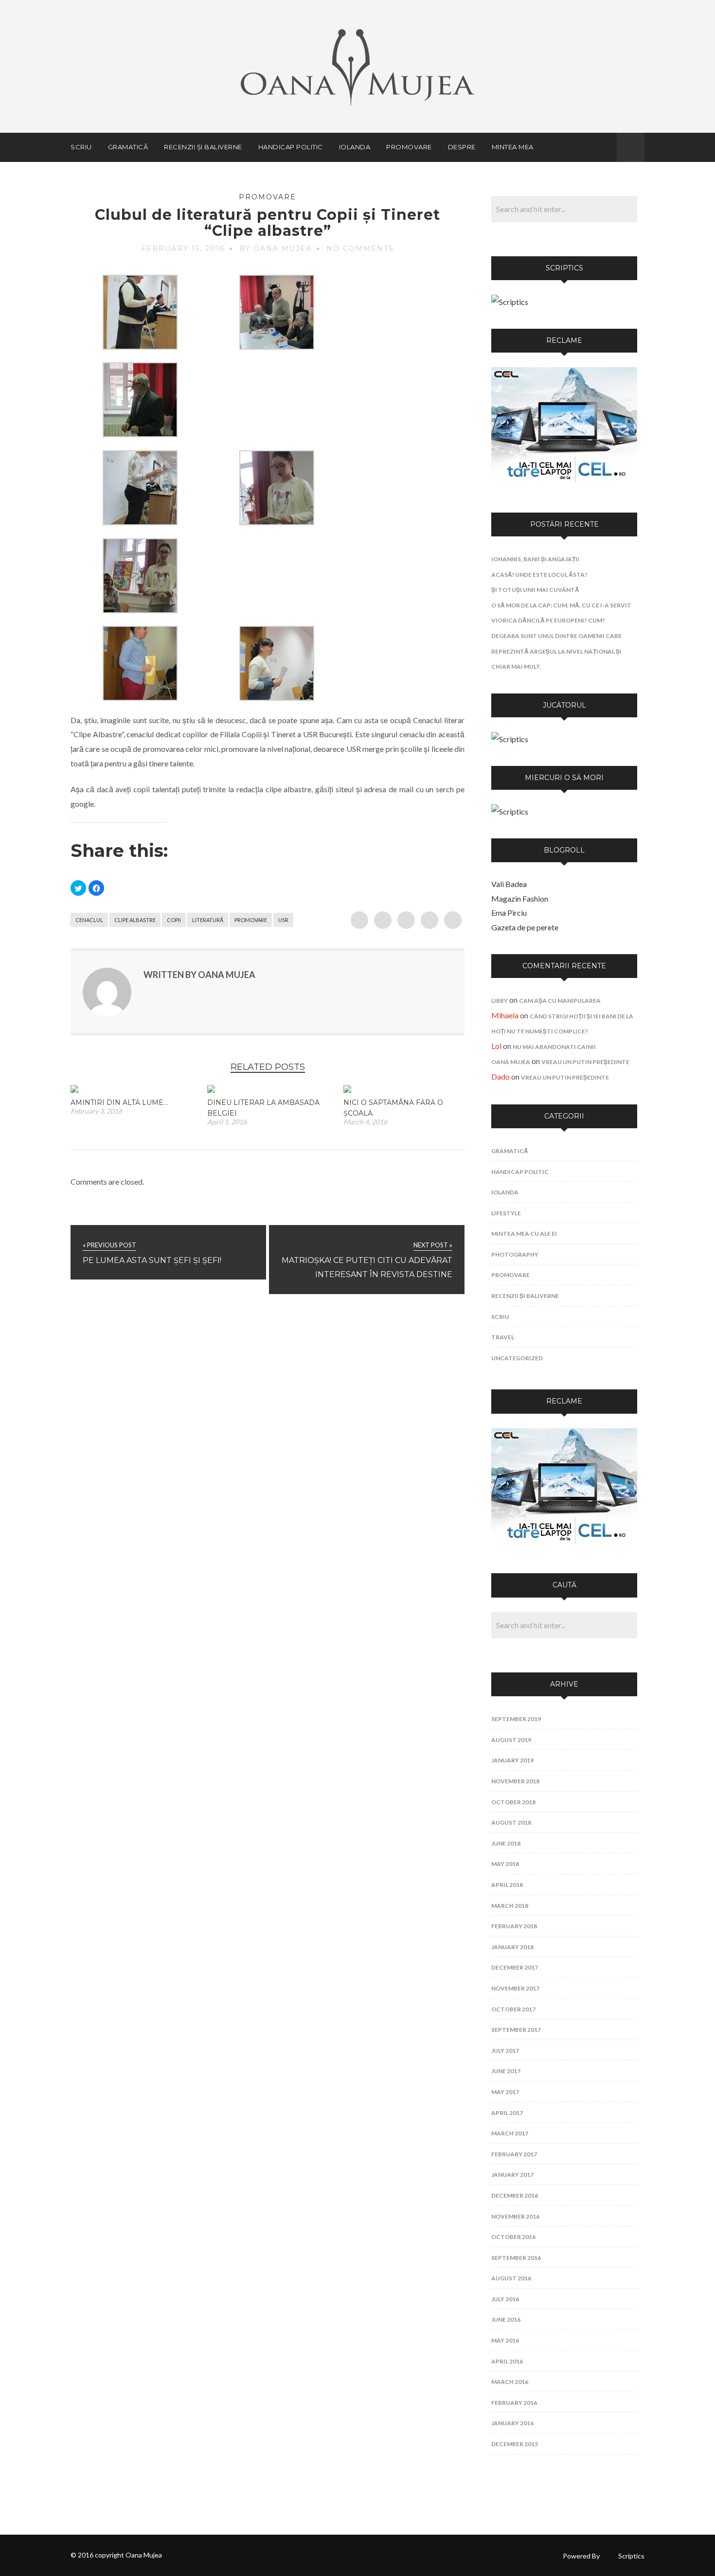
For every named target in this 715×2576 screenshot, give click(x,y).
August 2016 (511, 2278)
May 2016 (505, 2340)
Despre (462, 147)
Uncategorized (517, 1358)
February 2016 (514, 2403)
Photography (515, 1254)
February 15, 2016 (183, 249)
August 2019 (511, 1740)
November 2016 (515, 2216)
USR (283, 920)
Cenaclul (89, 920)
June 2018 (506, 1843)
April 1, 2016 (227, 1122)
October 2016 (513, 2237)
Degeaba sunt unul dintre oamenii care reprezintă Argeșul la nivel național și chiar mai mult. (556, 651)
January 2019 (512, 1760)
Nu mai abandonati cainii (554, 1047)
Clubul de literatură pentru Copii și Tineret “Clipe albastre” (268, 223)
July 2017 (505, 2051)
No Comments (360, 249)
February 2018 (514, 1926)
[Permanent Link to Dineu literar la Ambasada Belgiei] (211, 1090)
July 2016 (505, 2299)
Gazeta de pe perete (525, 927)
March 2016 (510, 2382)
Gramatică (128, 147)
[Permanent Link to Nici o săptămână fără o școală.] (347, 1090)
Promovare (409, 147)
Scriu (81, 147)
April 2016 (507, 2361)
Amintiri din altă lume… (119, 1102)
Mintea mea (513, 147)
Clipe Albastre (135, 920)
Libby (500, 1001)
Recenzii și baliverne (203, 147)
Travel (503, 1337)
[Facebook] (604, 147)
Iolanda (355, 147)
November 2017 (515, 1988)
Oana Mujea (511, 1062)
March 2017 (510, 2133)
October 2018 (513, 1802)
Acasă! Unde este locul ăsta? (539, 575)
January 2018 (512, 1947)
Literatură (208, 920)
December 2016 (515, 2195)
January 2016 (512, 2423)
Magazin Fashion (520, 898)
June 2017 (506, 2071)
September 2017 (516, 2030)
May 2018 (505, 1864)
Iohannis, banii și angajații (535, 559)
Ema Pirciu (509, 913)
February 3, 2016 (96, 1111)
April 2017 (507, 2113)
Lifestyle (506, 1213)
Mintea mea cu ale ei (524, 1234)
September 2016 (516, 2258)
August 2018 (511, 1822)
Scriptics (631, 2556)
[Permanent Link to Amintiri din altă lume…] (74, 1090)
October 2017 (513, 2009)
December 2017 (515, 1967)
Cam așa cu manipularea (560, 1001)
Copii (174, 920)
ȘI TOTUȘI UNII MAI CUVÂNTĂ (535, 590)
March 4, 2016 (365, 1122)
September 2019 (516, 1719)
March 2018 (510, 1906)
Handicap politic (291, 147)
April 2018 (507, 1885)
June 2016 (506, 2319)
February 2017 (514, 2154)
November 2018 (515, 1781)
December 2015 (515, 2444)
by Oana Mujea (276, 249)
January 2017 (512, 2175)
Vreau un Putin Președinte (585, 1062)
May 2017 (505, 2092)
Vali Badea (509, 884)
